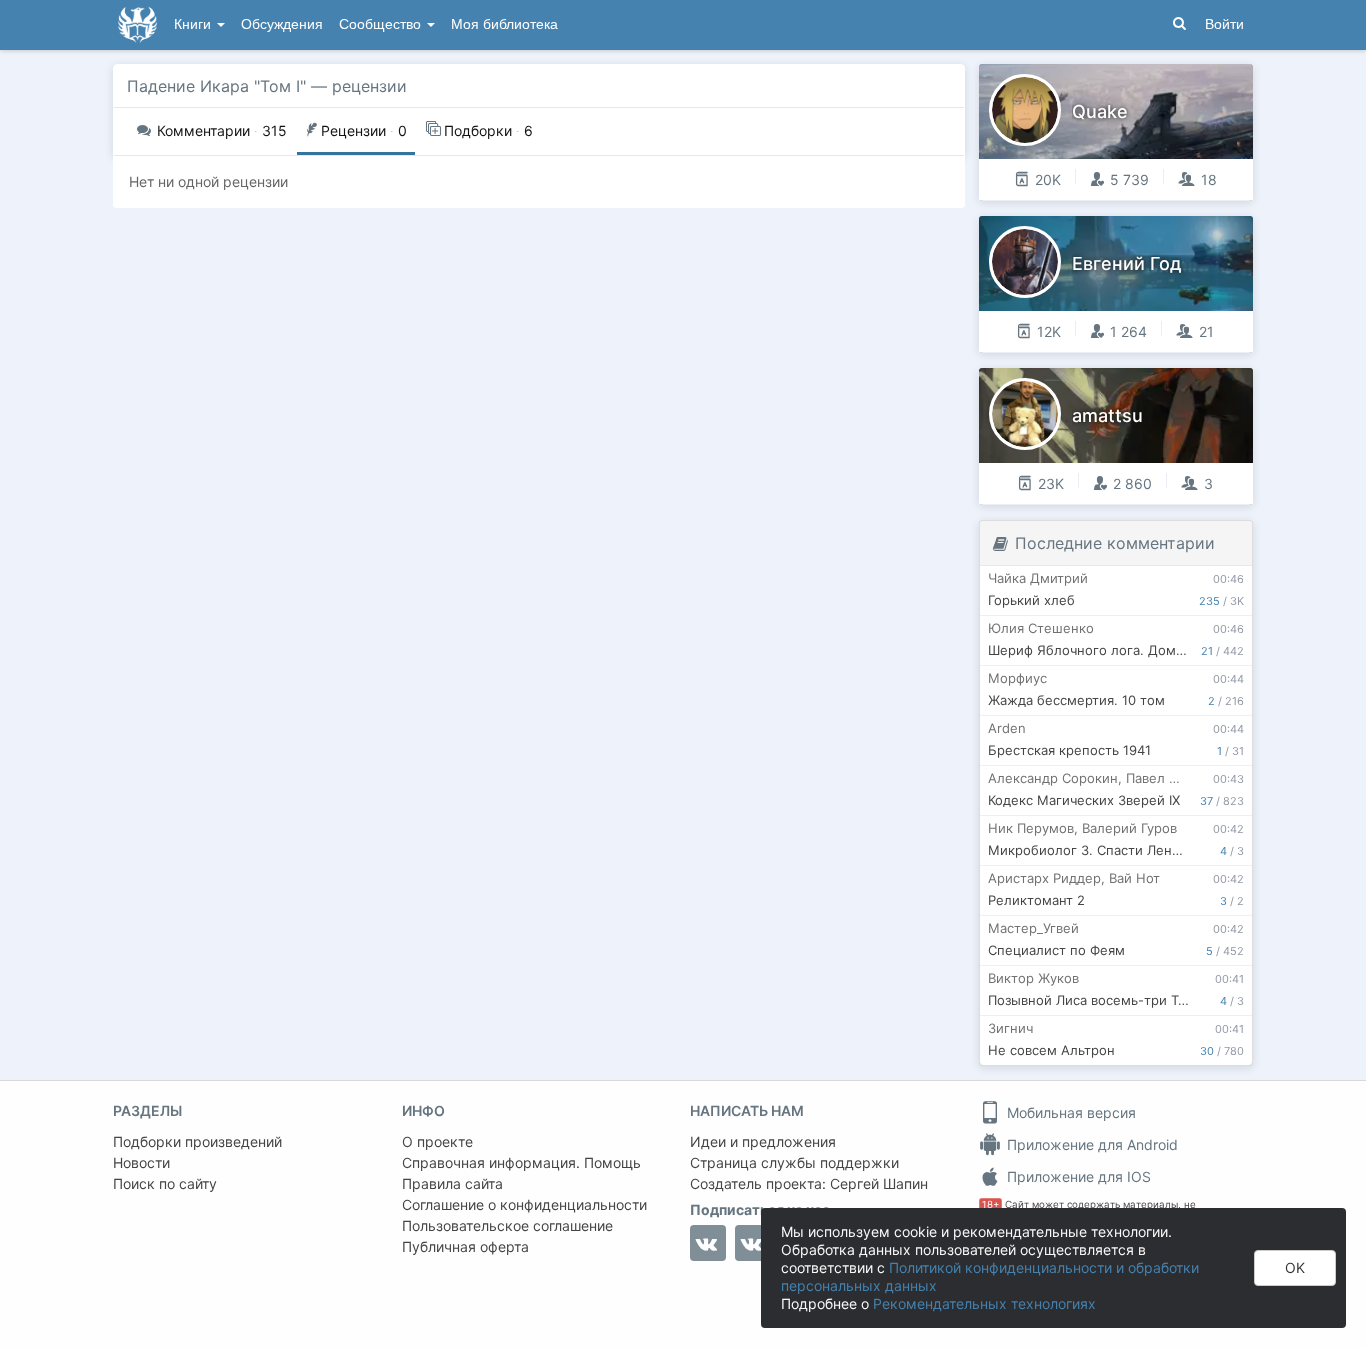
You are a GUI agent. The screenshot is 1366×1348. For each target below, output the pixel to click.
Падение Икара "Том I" (216, 86)
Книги (194, 24)
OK (1295, 1267)
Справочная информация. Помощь (521, 1162)
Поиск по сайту (165, 1183)
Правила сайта (452, 1183)
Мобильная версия (1069, 1112)
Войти (1224, 24)
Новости (141, 1162)
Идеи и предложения (763, 1141)
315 (222, 130)
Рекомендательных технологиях (984, 1303)
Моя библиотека (504, 24)
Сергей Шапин (879, 1183)
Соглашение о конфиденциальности (524, 1204)
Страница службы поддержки (794, 1162)
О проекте (437, 1141)
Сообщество (382, 24)
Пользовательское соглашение (507, 1225)
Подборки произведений (197, 1141)
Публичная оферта (465, 1246)
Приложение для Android (1090, 1144)
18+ (990, 1204)
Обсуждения (282, 24)
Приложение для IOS (1077, 1176)
